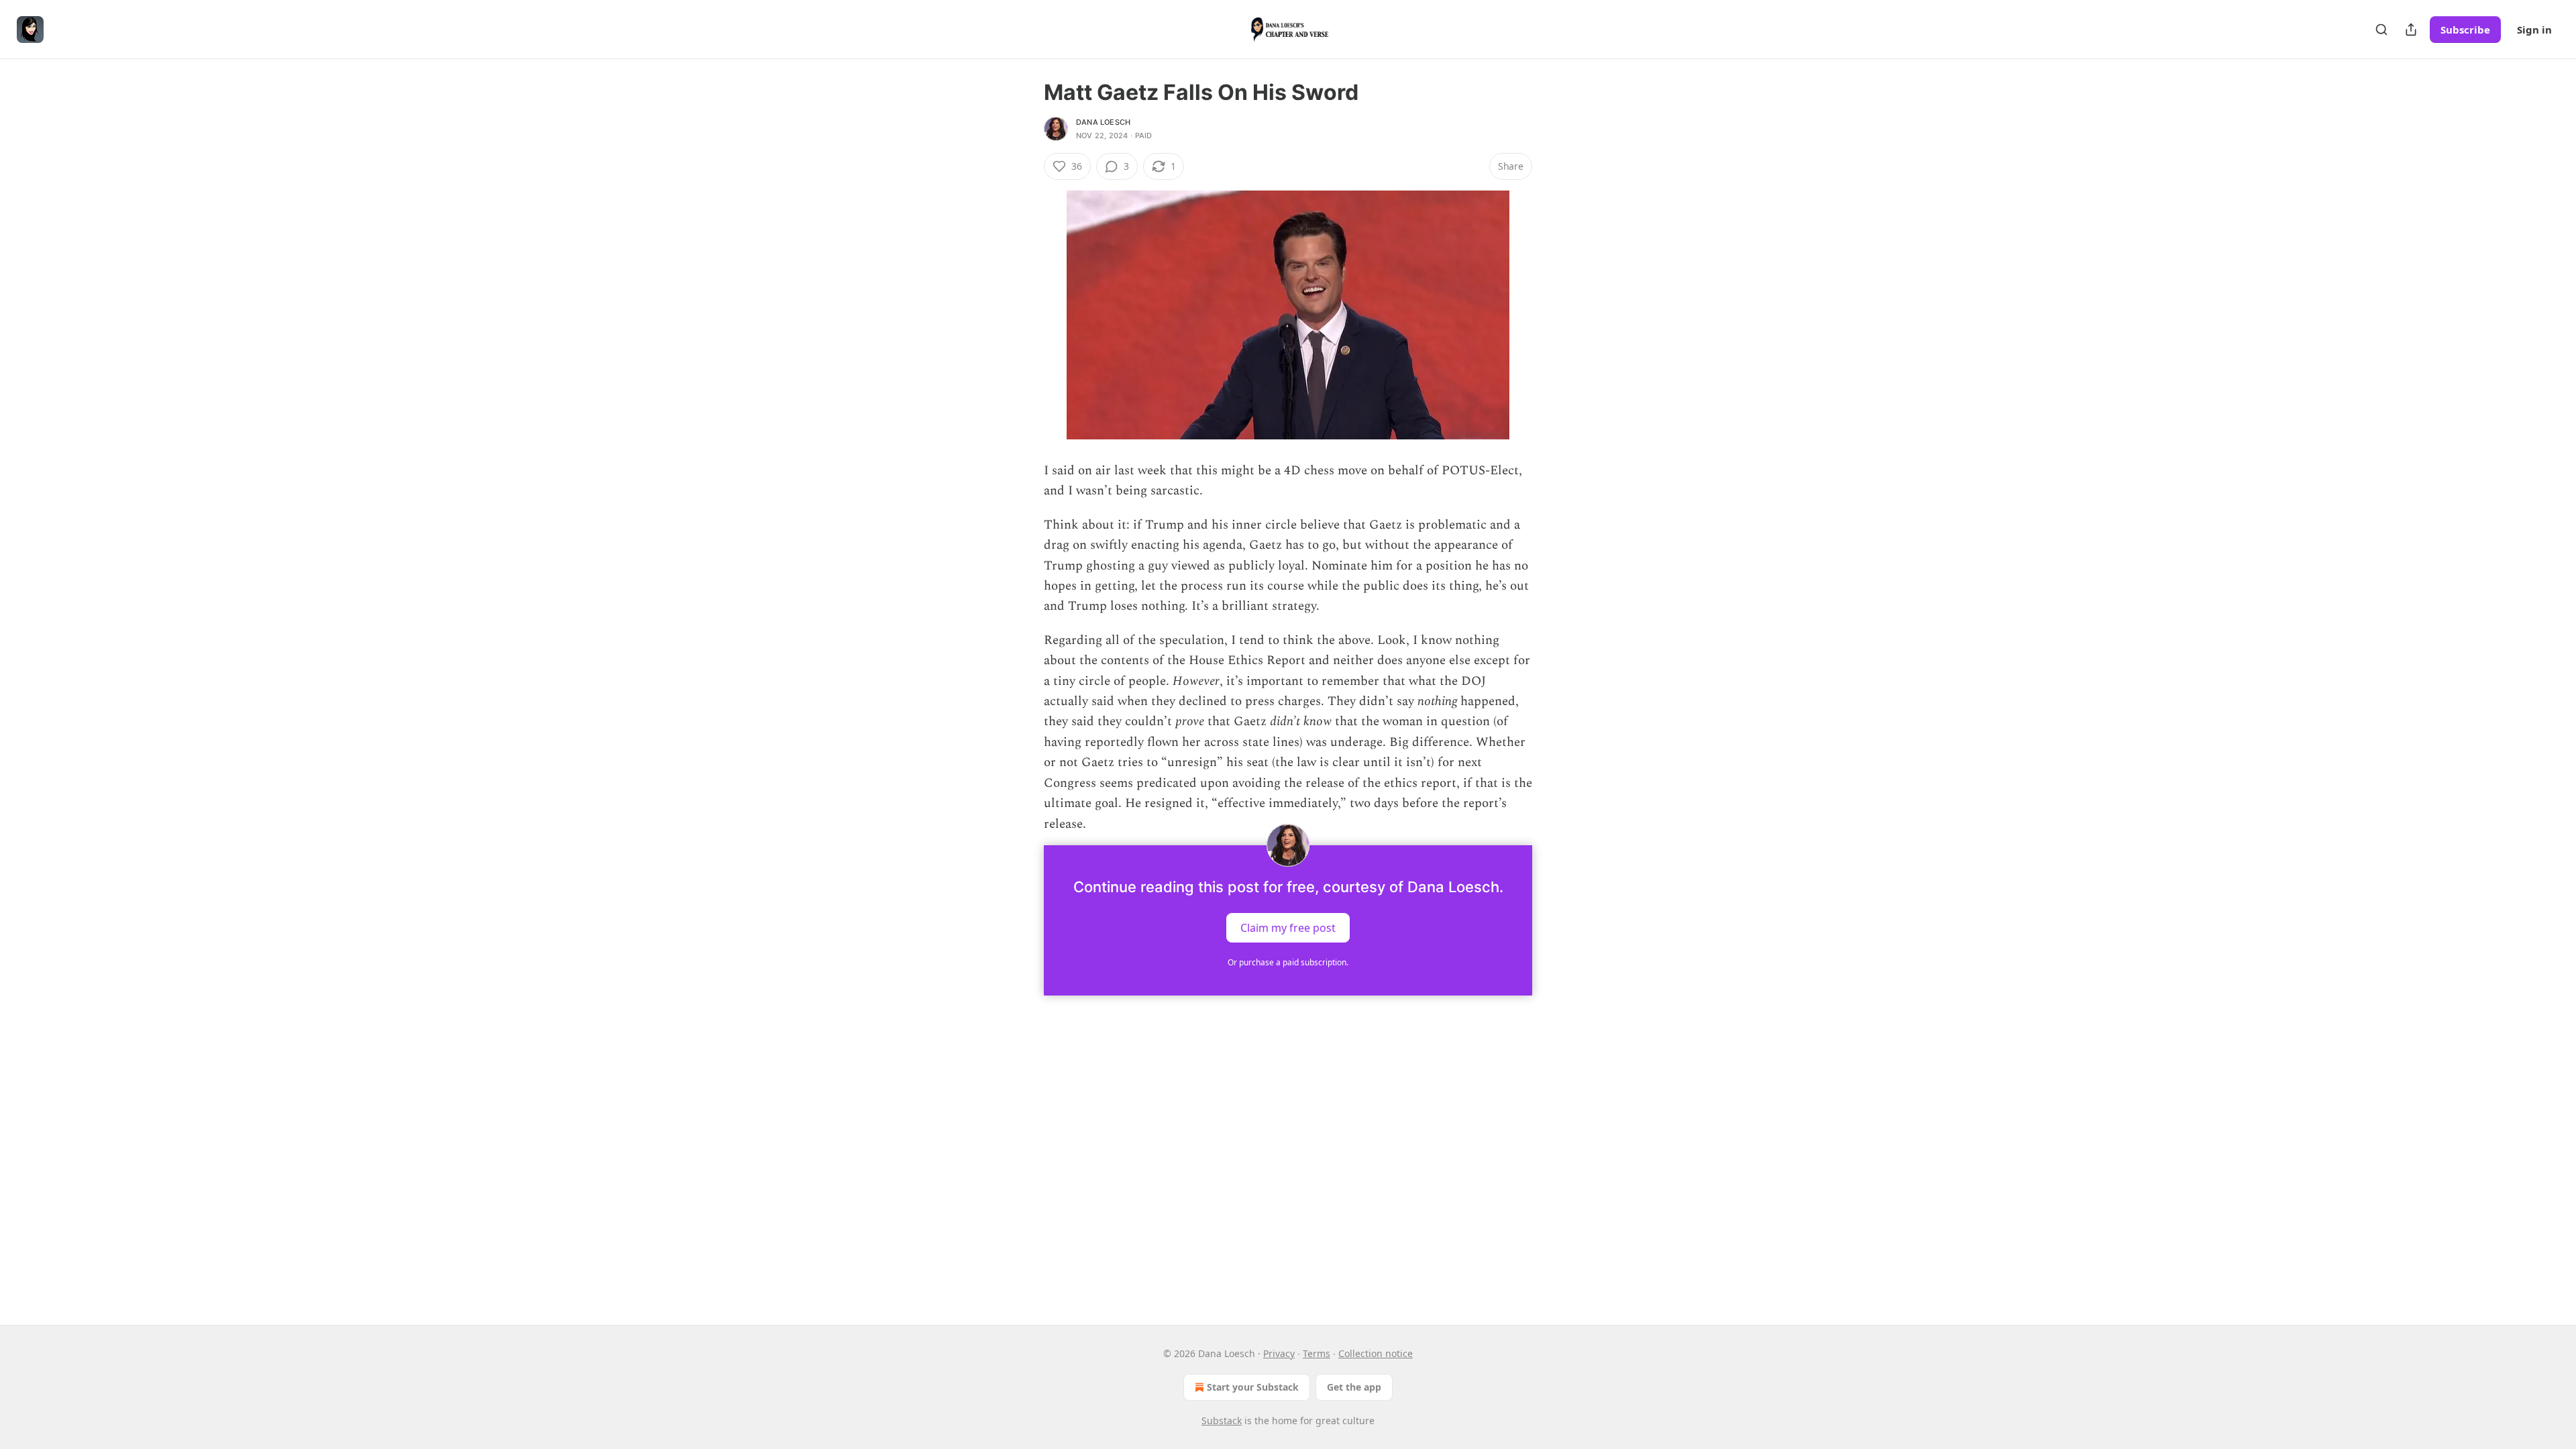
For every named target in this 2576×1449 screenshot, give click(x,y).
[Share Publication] (2411, 30)
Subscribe (2465, 30)
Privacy (1279, 1353)
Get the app (1354, 1387)
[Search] (2381, 30)
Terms (1317, 1353)
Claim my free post (1288, 927)
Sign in (2534, 30)
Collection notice (1376, 1353)
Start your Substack (1253, 1387)
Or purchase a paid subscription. (1288, 962)
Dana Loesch (1103, 122)
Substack (1222, 1420)
